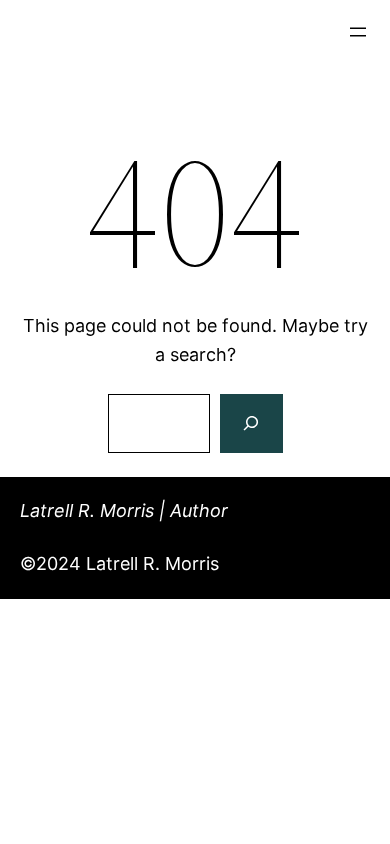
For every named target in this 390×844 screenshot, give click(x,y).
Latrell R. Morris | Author (124, 510)
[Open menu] (358, 32)
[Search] (251, 424)
